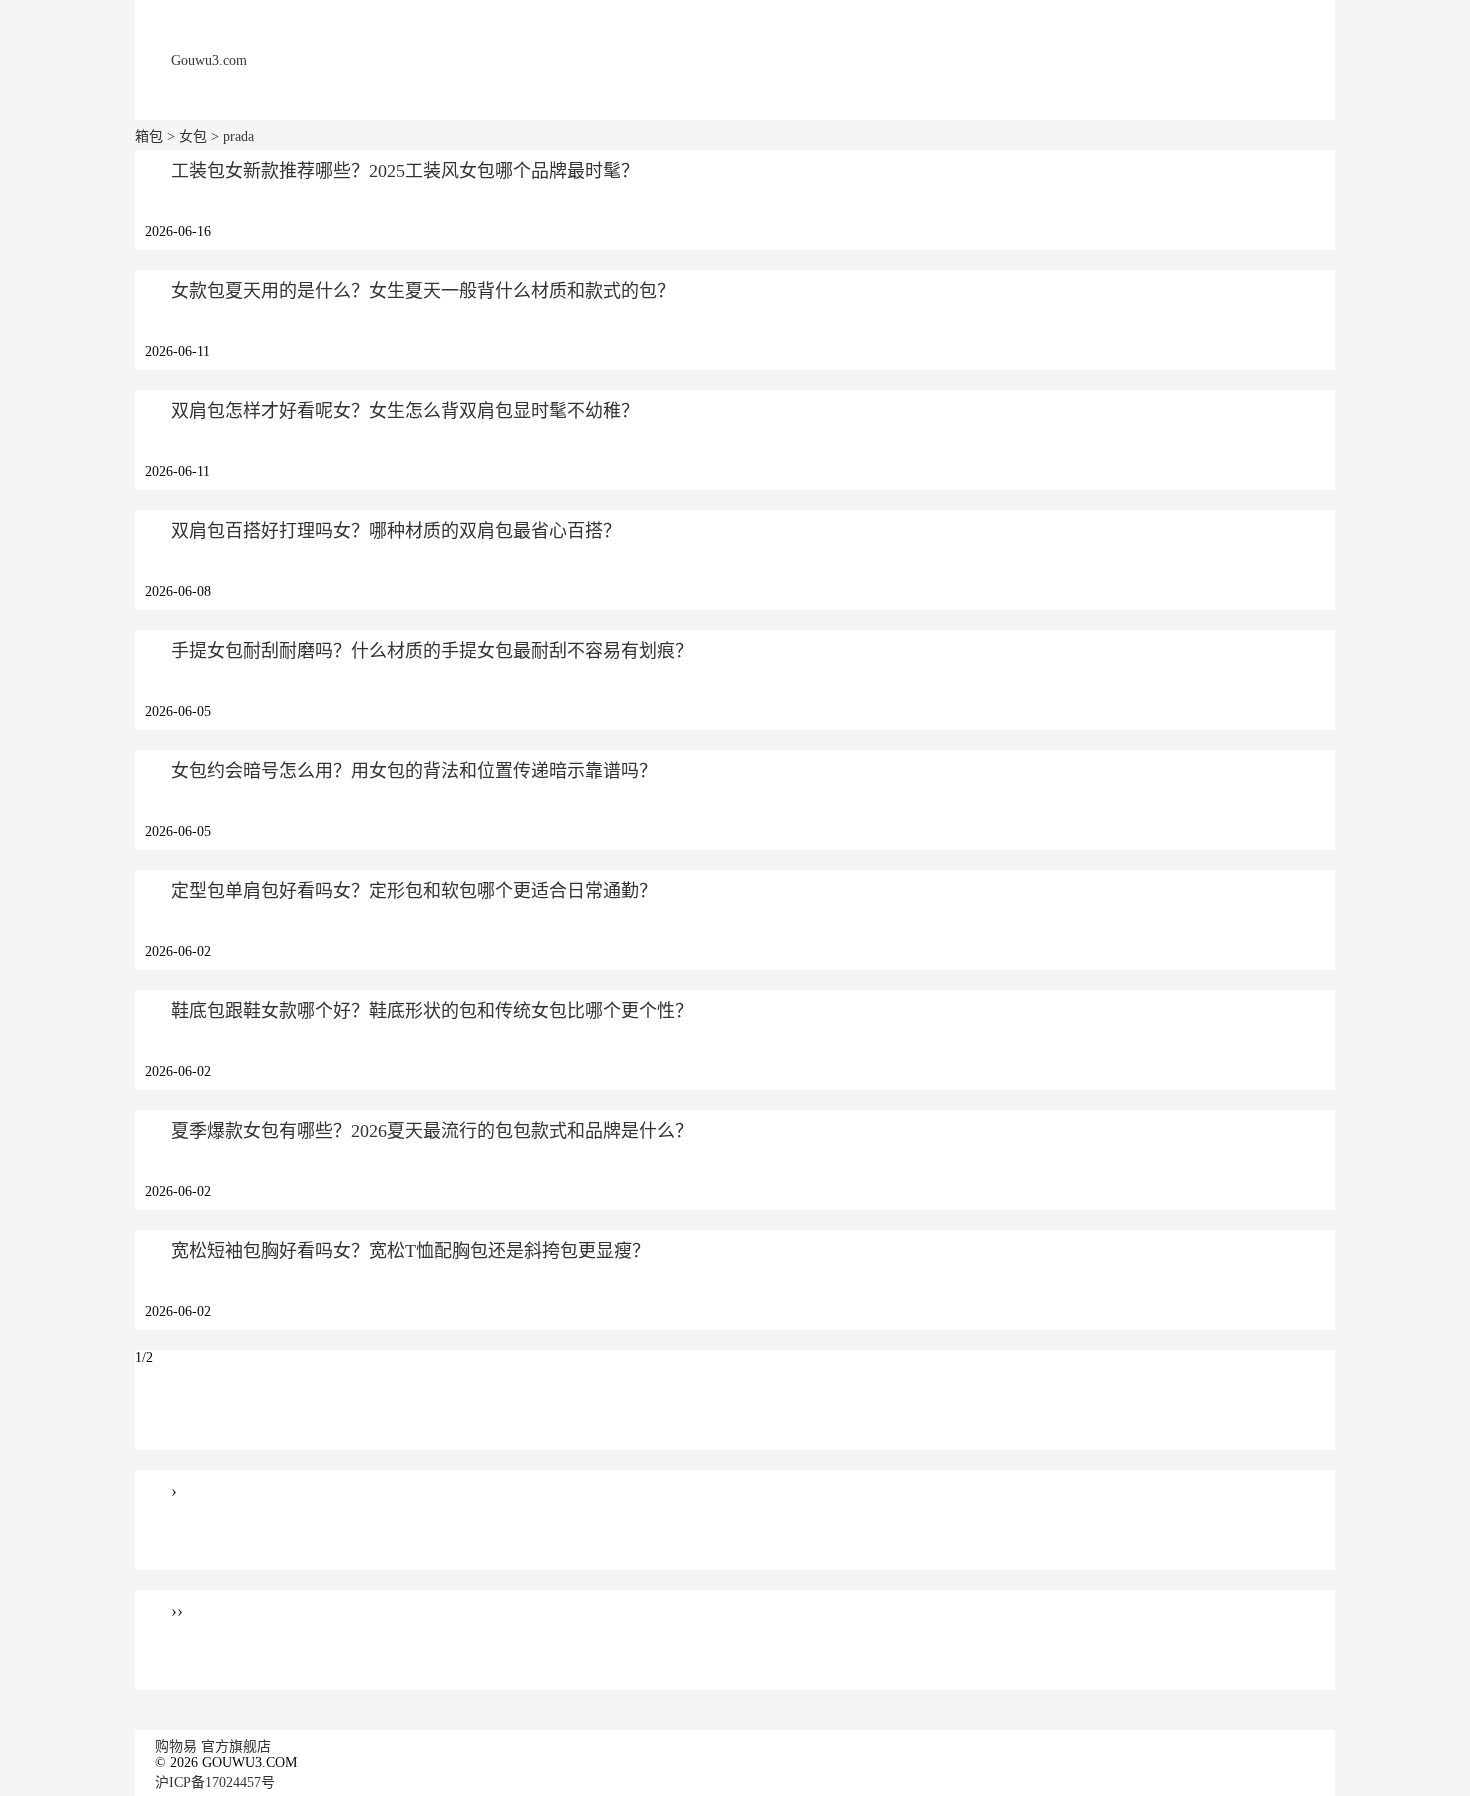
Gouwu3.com (209, 60)
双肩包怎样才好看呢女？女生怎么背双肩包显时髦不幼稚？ (405, 411)
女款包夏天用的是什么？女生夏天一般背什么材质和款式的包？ (423, 291)
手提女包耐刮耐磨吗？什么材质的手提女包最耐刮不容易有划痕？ (432, 651)
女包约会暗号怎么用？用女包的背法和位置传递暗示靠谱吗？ (414, 771)
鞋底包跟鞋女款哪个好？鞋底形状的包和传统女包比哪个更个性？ (432, 1011)
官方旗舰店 (236, 1746)
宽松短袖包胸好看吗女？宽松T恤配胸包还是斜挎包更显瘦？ (410, 1251)
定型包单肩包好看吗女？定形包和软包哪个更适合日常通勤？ (414, 891)
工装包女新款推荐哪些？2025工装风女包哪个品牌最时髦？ (405, 171)
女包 (193, 136)
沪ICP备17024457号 (215, 1782)
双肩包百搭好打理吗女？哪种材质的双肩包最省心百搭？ (396, 531)
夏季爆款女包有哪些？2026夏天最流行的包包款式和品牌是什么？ (432, 1131)
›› (177, 1611)
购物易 (176, 1746)
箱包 (149, 136)
